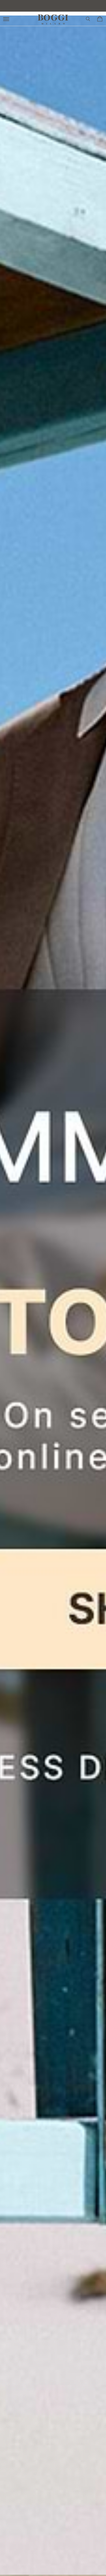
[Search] (88, 19)
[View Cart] (100, 19)
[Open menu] (7, 19)
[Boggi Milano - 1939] (53, 17)
